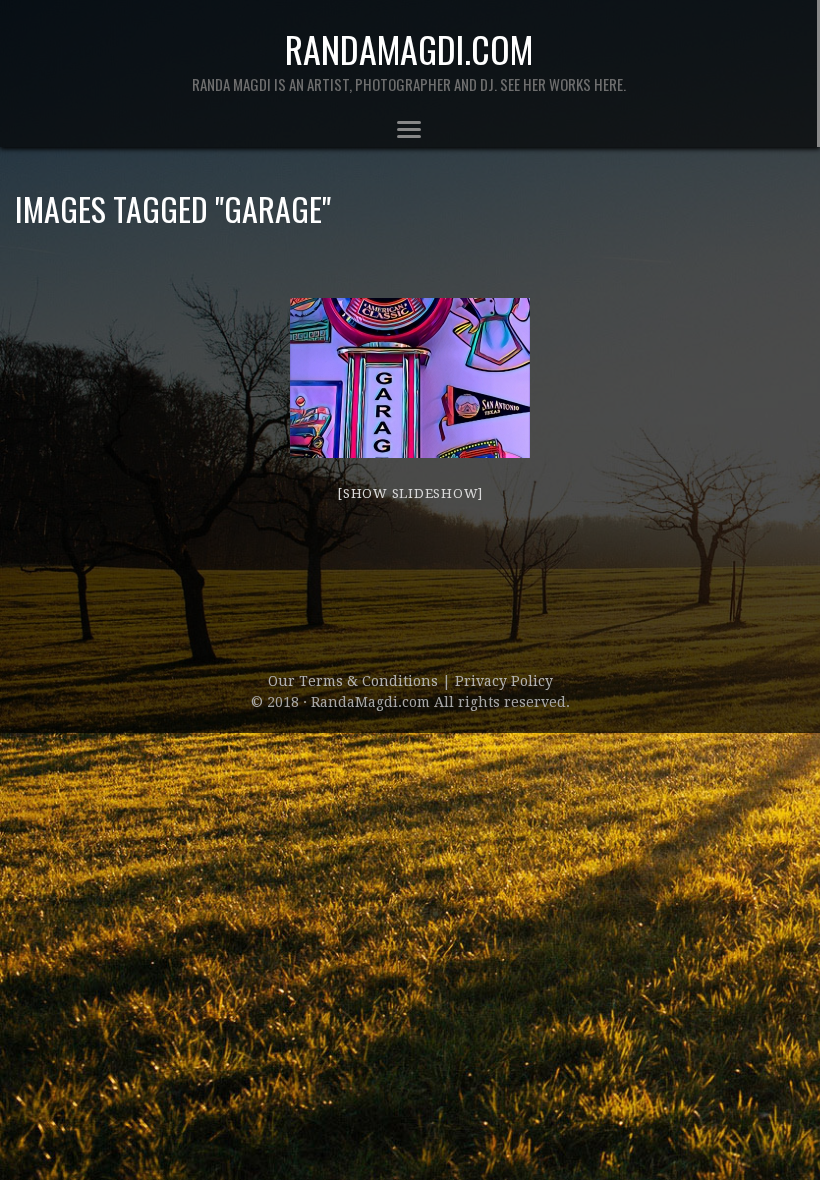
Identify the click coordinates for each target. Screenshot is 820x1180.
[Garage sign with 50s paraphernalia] (410, 378)
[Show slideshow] (410, 493)
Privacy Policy (504, 681)
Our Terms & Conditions (355, 681)
